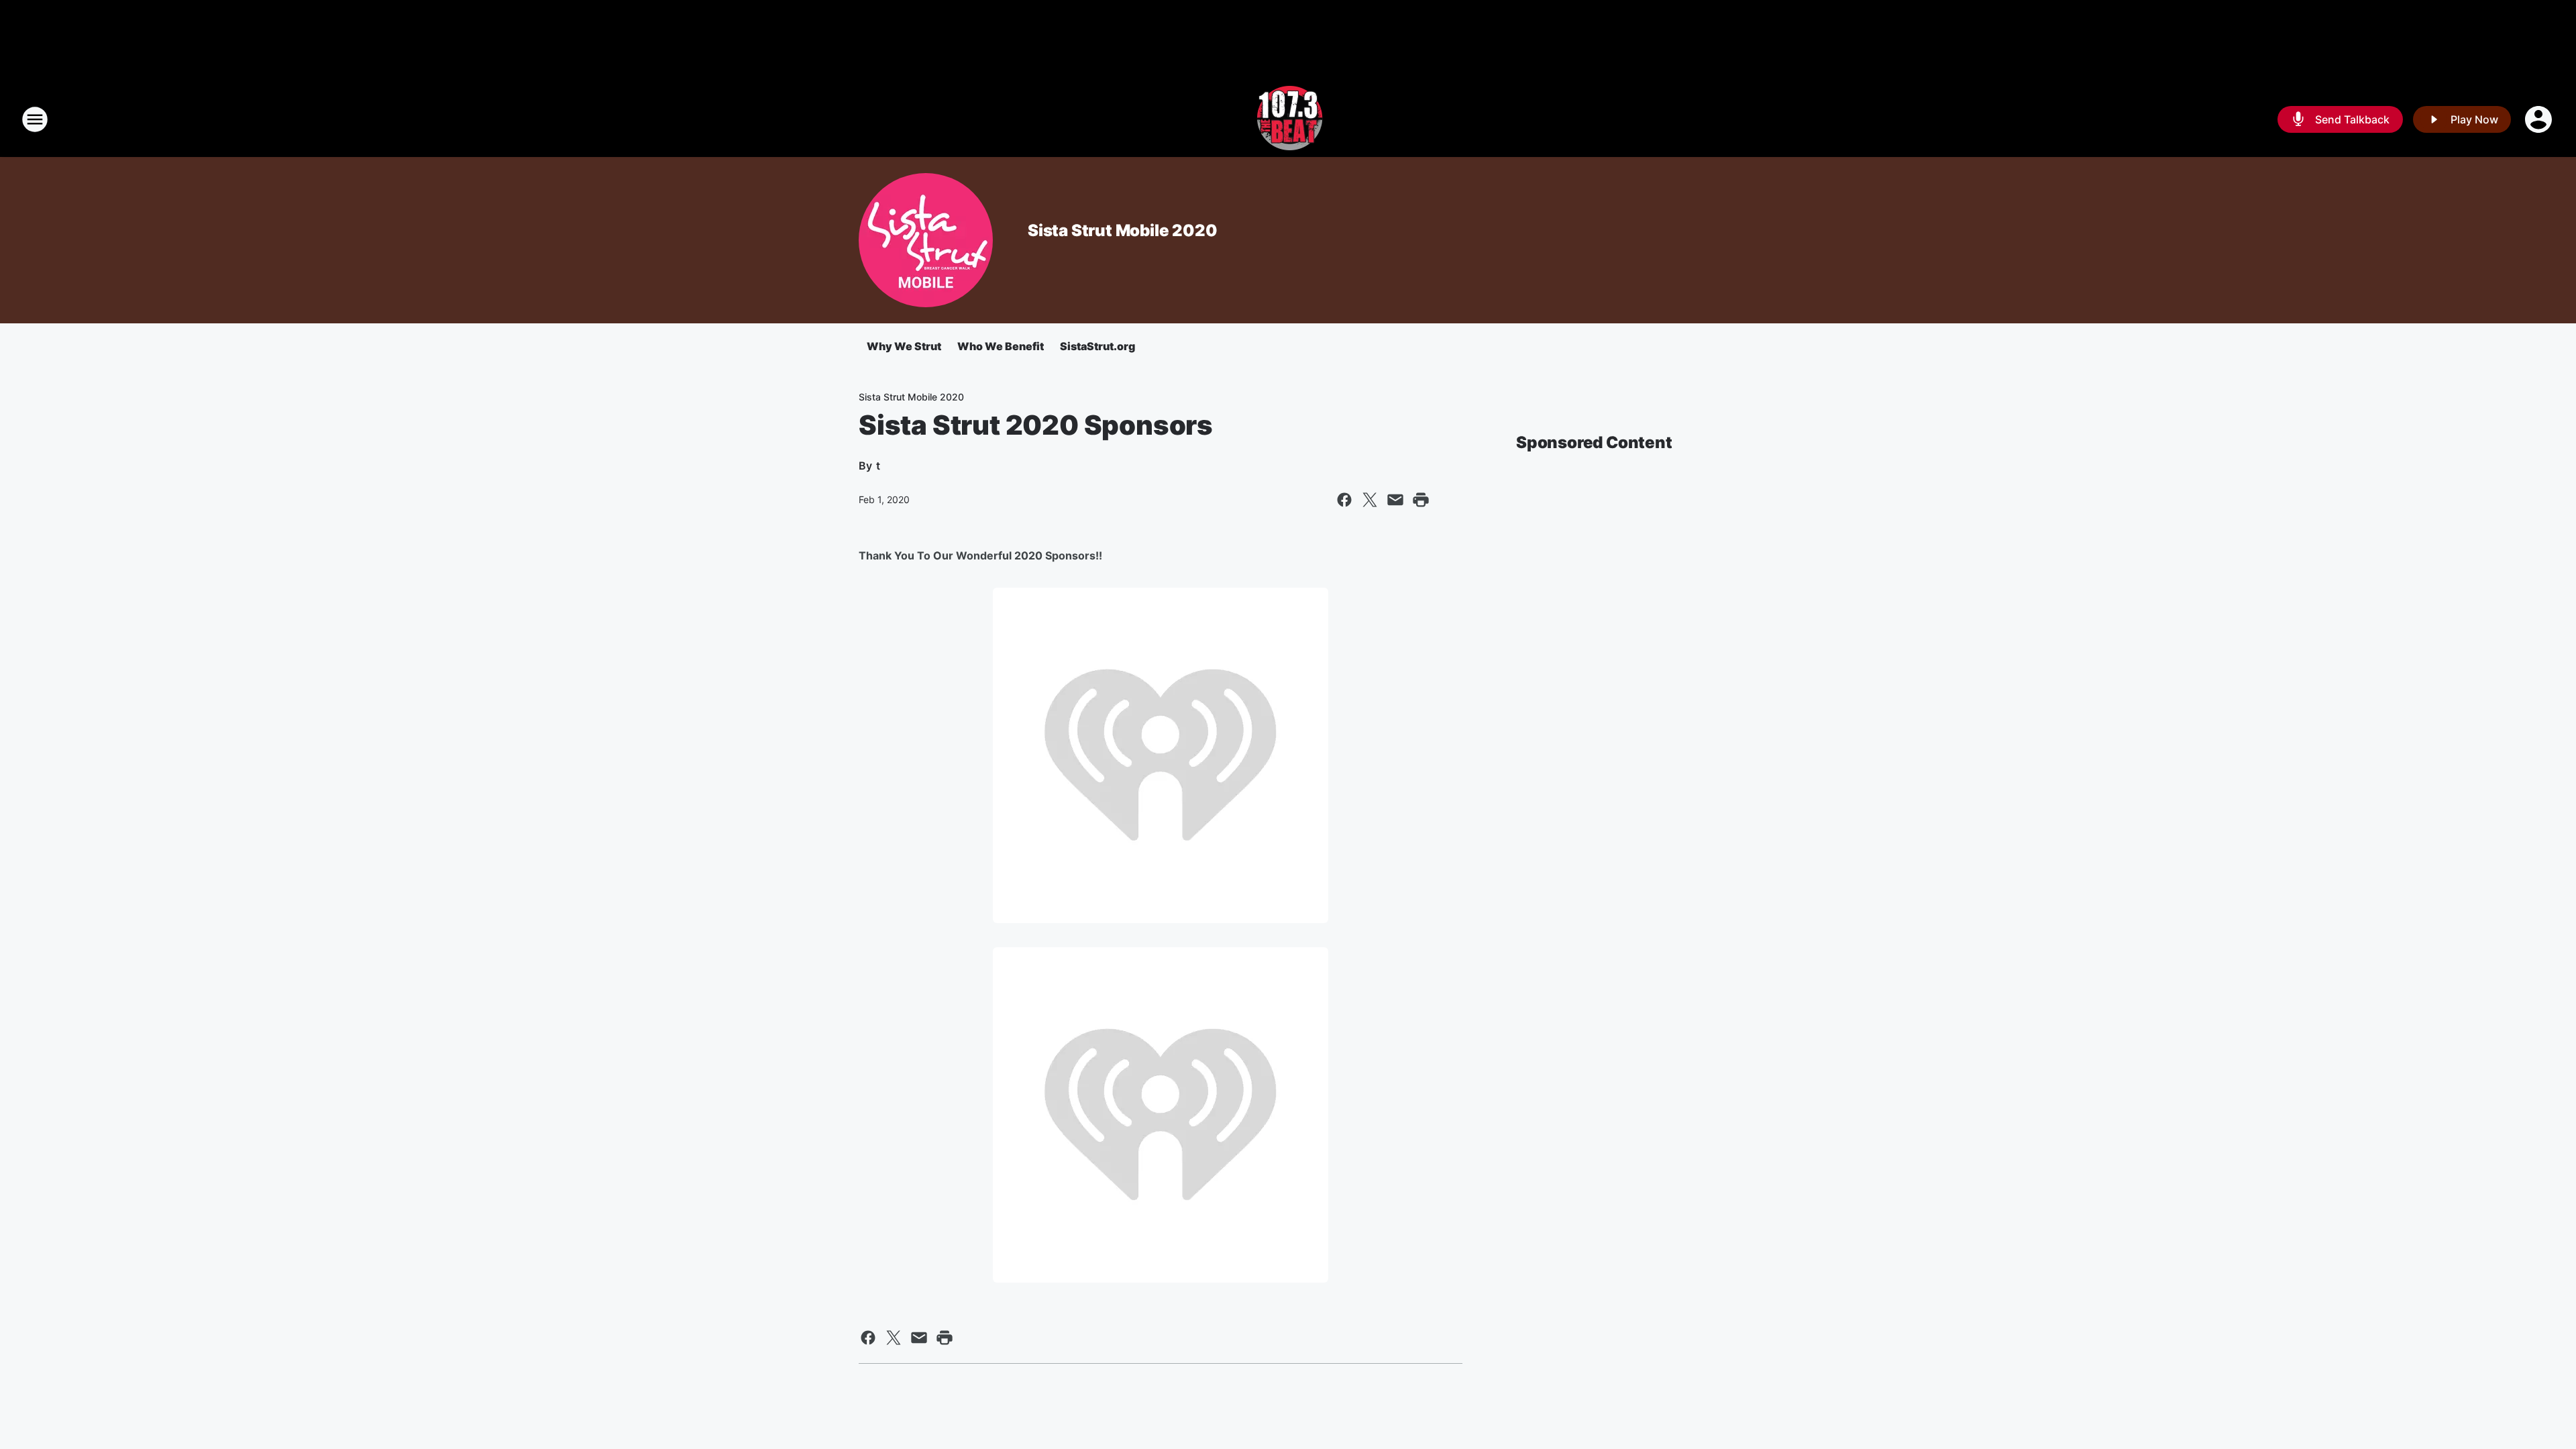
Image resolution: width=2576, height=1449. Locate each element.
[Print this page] (1421, 500)
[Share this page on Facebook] (1344, 500)
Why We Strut (904, 346)
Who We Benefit (1001, 346)
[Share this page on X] (1370, 500)
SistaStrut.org (1097, 346)
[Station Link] (1288, 119)
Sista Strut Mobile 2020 (1122, 230)
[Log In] (2540, 119)
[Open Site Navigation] (35, 119)
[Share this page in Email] (1395, 500)
